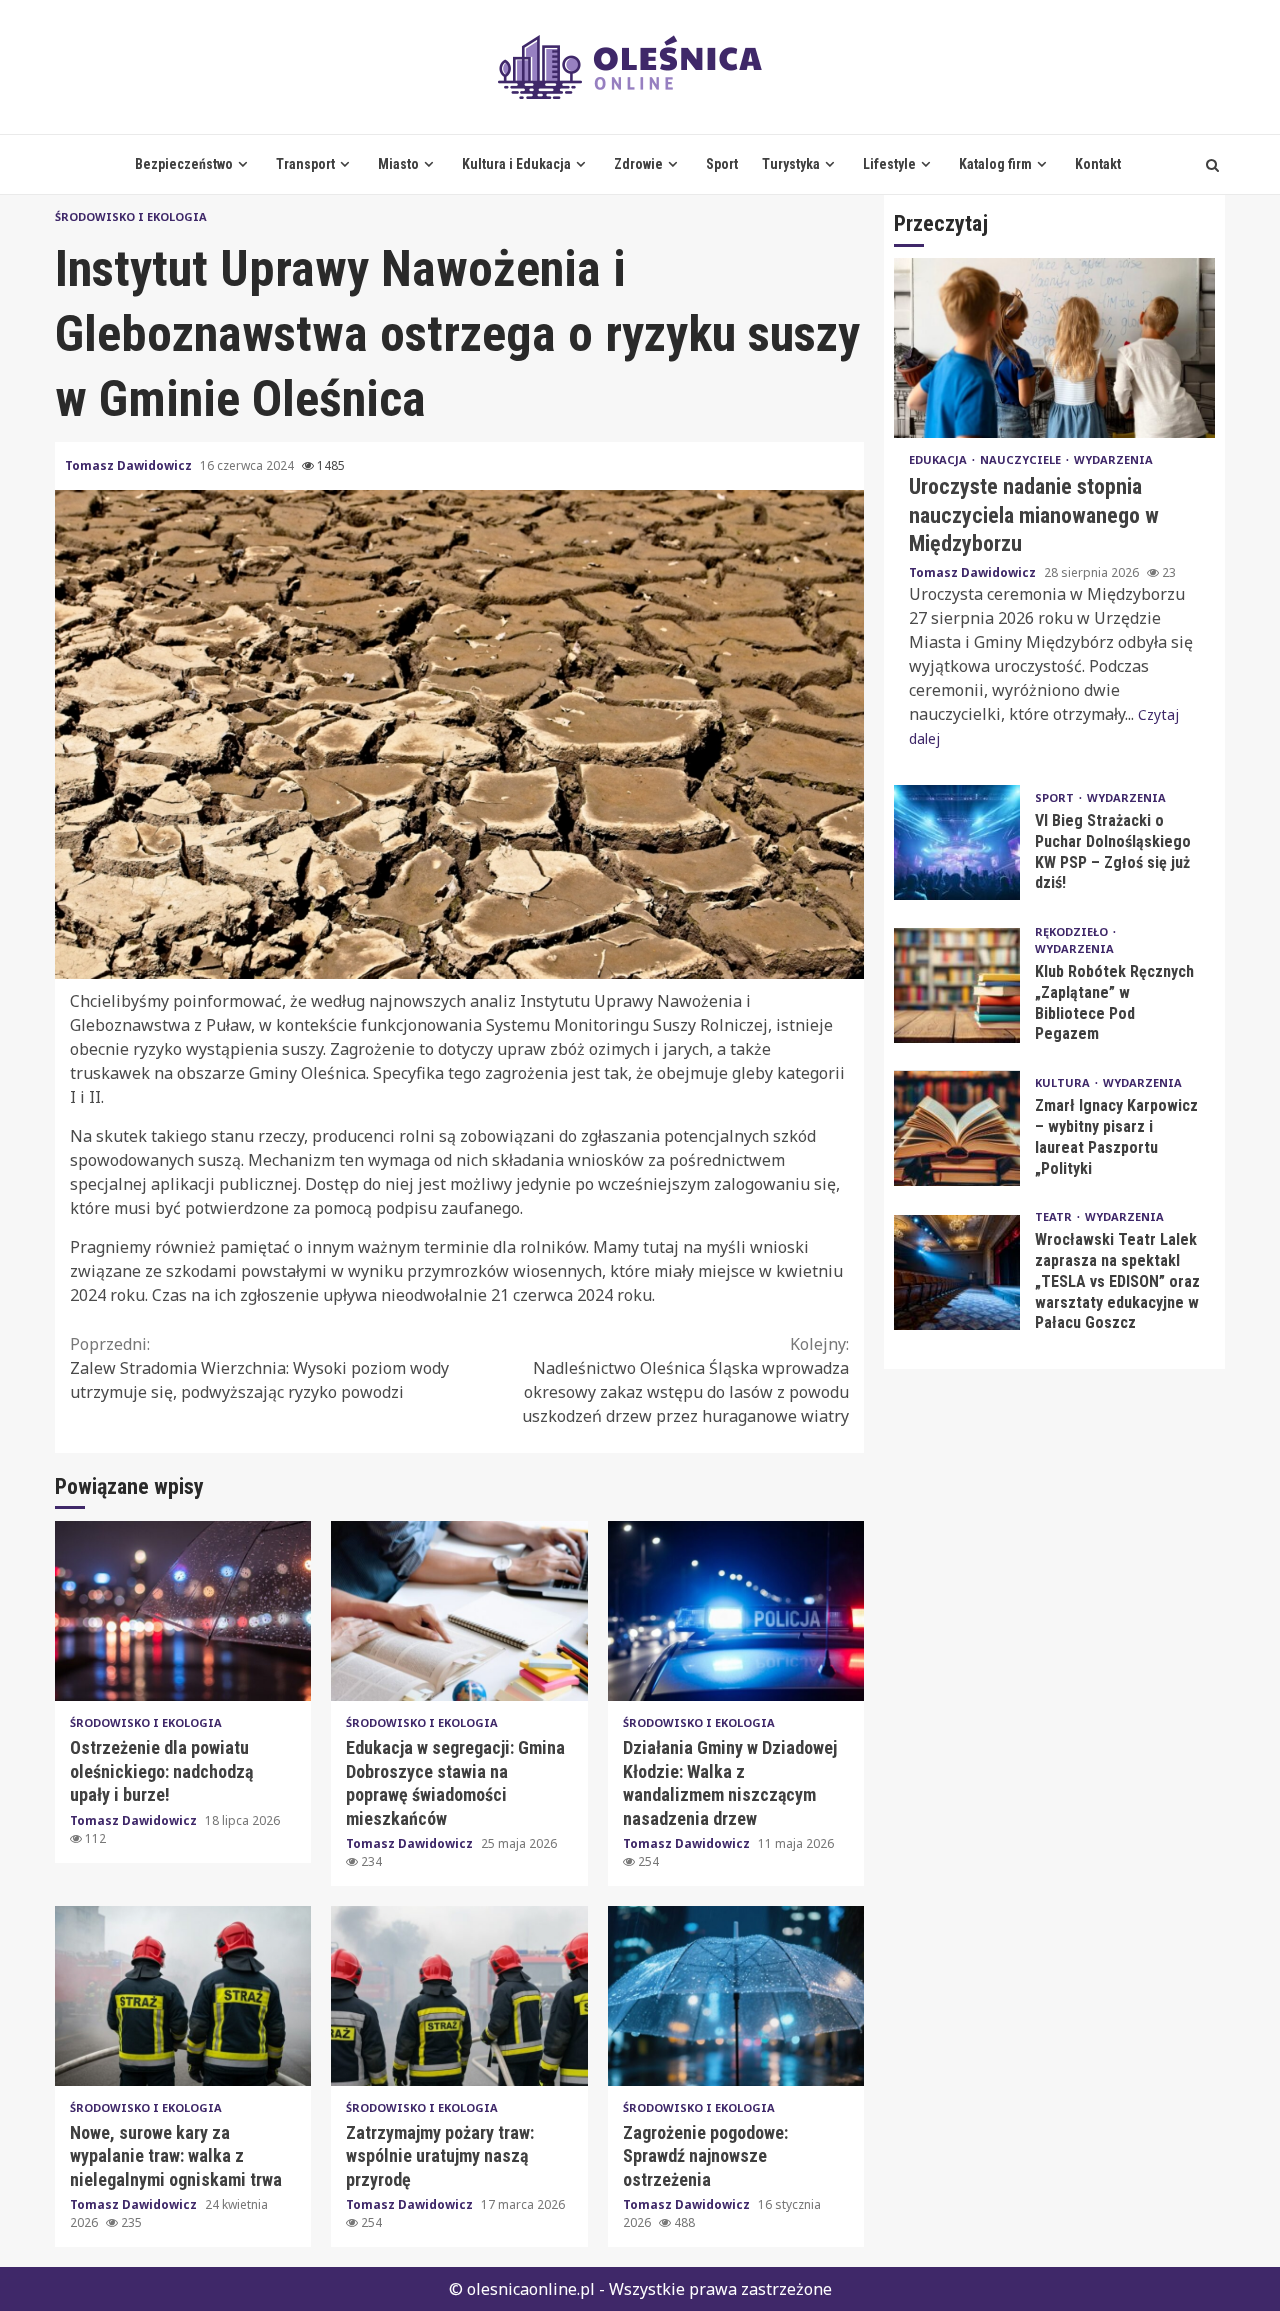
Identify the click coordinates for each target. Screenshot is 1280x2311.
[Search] (1212, 165)
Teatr (1055, 1217)
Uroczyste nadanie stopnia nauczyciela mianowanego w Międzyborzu (1054, 349)
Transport (305, 164)
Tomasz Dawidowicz (130, 465)
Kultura (1064, 1082)
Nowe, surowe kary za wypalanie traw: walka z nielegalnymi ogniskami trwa (183, 1996)
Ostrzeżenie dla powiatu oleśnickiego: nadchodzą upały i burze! (183, 1611)
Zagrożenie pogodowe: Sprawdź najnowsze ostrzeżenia (736, 1996)
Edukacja (939, 460)
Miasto (398, 164)
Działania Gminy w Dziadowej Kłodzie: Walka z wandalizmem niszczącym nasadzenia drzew (736, 1611)
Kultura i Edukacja (516, 164)
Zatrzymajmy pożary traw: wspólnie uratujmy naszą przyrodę (459, 1996)
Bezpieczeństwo (184, 164)
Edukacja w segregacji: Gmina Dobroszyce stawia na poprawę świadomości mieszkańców (459, 1611)
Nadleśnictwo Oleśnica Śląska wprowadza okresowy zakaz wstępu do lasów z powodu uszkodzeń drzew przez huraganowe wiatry (685, 1380)
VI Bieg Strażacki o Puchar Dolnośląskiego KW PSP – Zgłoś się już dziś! (957, 842)
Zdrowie (638, 164)
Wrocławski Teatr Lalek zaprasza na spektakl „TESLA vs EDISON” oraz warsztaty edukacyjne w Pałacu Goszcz (957, 1272)
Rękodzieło (1073, 931)
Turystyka (791, 164)
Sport (722, 164)
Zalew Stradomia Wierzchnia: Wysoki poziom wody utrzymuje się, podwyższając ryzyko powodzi (259, 1368)
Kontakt (1098, 164)
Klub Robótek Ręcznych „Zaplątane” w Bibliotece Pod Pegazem (957, 985)
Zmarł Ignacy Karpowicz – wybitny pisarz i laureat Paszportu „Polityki (957, 1128)
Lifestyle (889, 164)
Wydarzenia (1113, 460)
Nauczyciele (1022, 460)
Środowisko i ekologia (131, 216)
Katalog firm (995, 164)
